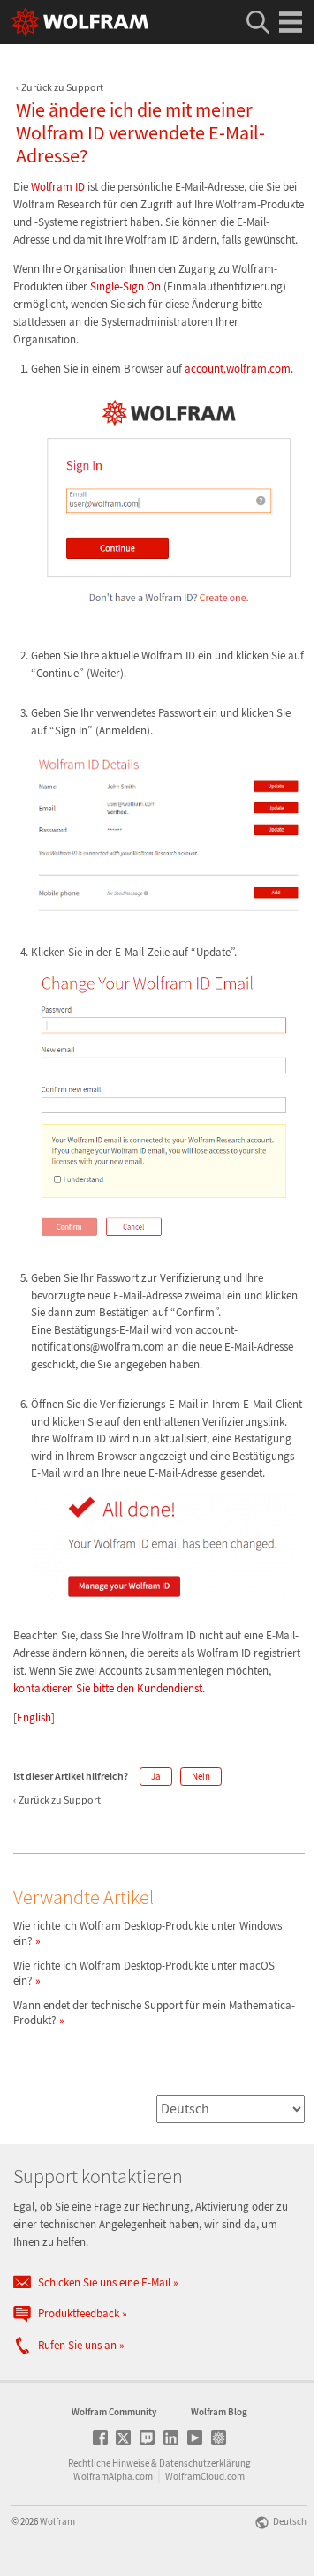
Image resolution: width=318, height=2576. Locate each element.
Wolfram (57, 2521)
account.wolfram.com (238, 369)
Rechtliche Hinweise (109, 2463)
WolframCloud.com (205, 2476)
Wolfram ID (58, 187)
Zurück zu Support (62, 87)
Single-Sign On (125, 286)
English (34, 1717)
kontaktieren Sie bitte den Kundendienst (108, 1688)
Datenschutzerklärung (205, 2463)
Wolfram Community (114, 2412)
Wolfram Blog (219, 2412)
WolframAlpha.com (113, 2476)
